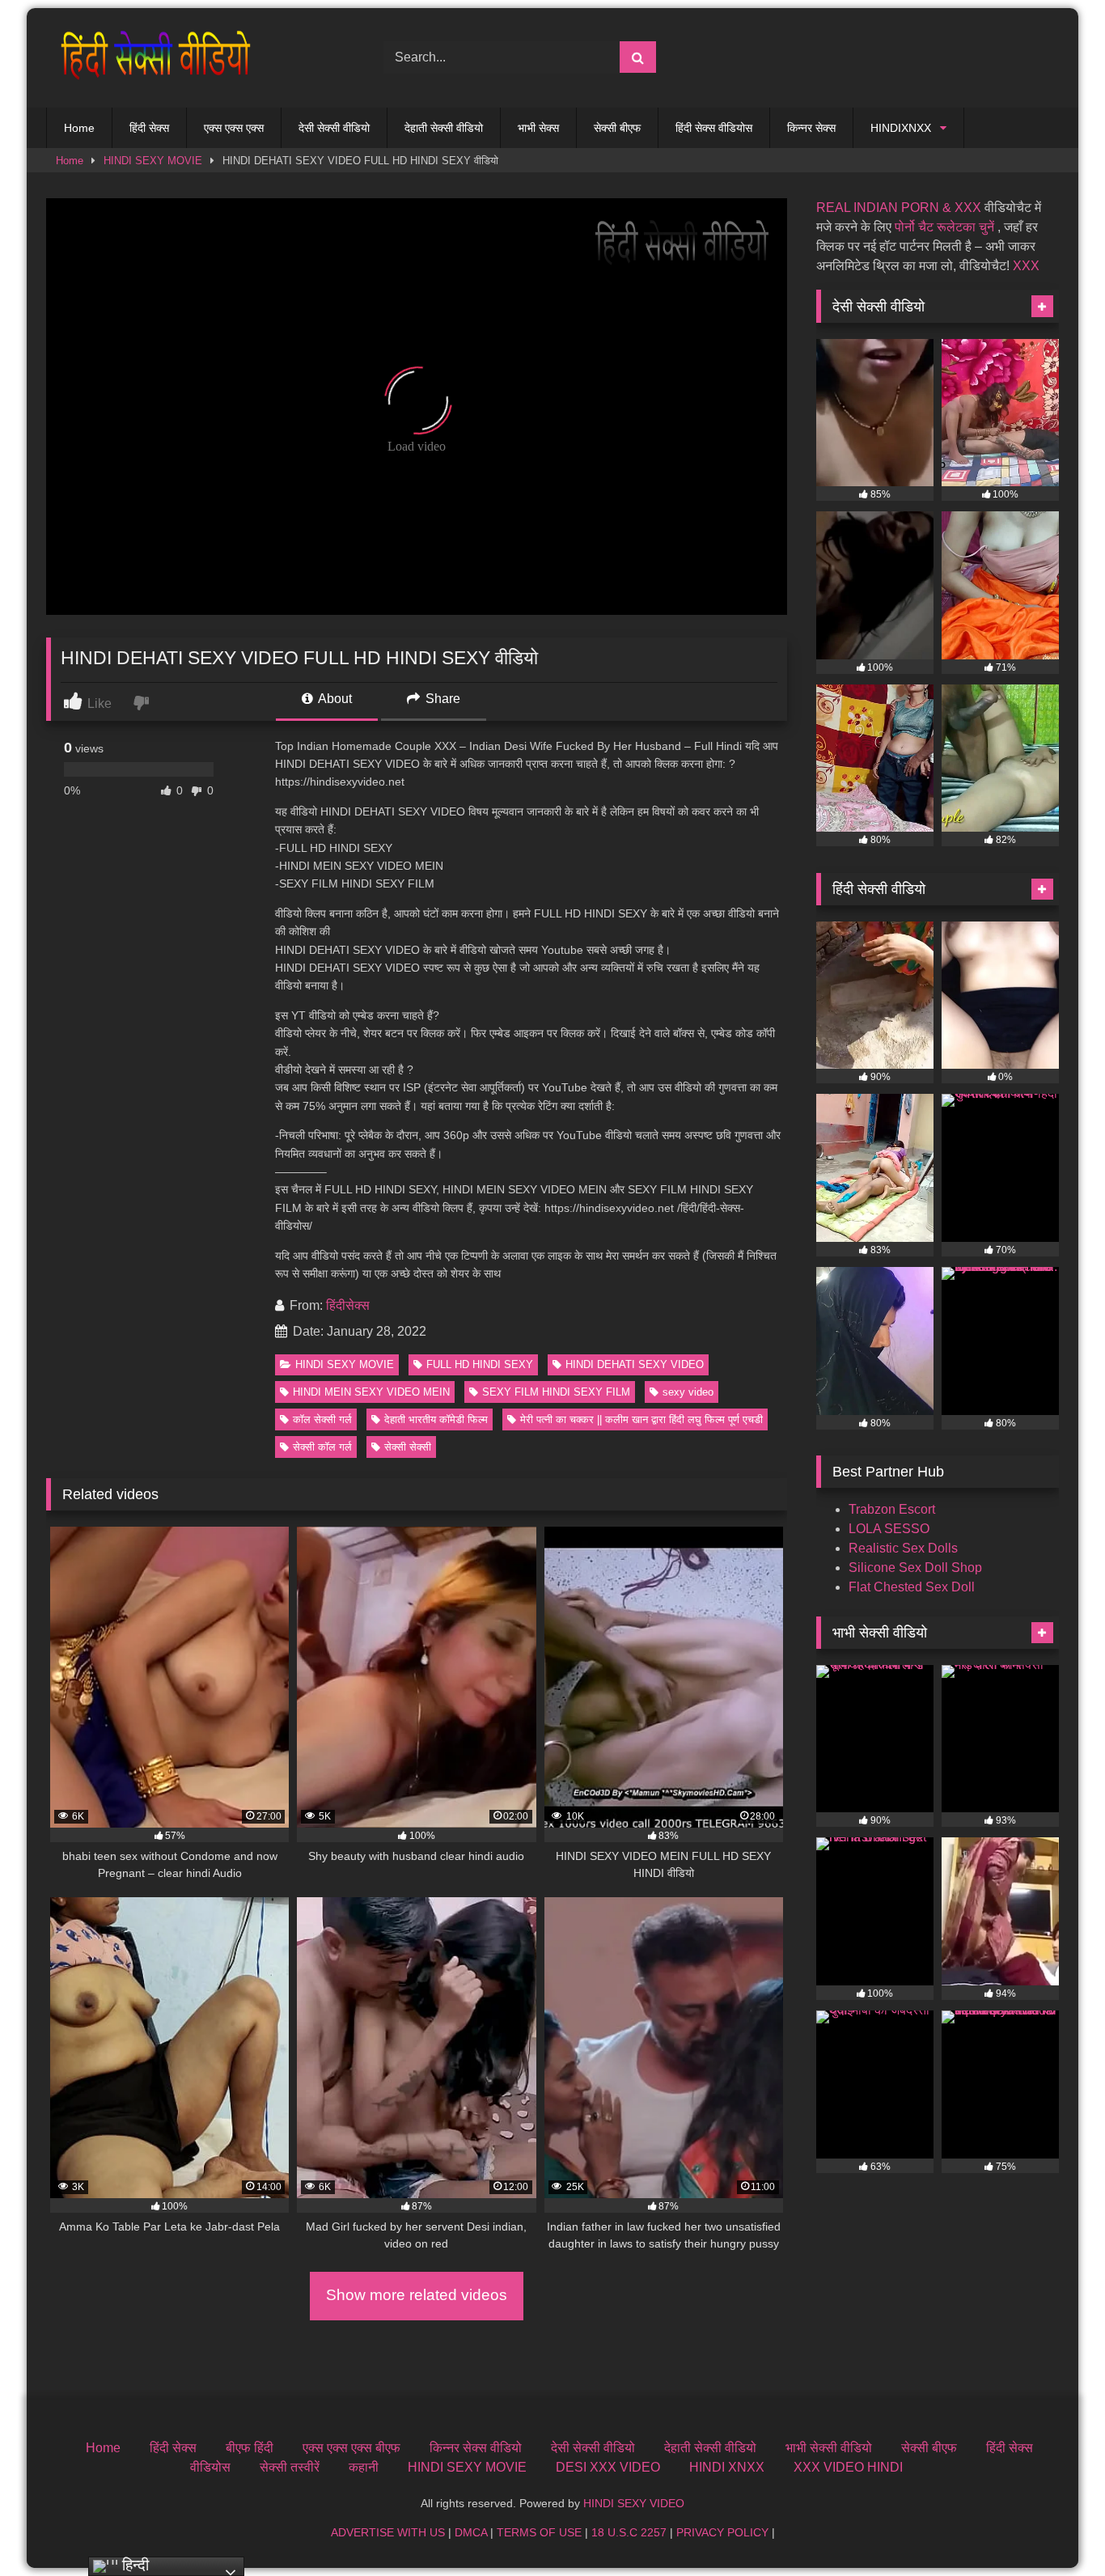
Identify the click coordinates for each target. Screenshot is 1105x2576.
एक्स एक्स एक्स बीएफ (351, 2448)
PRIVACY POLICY (722, 2532)
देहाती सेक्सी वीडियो (444, 128)
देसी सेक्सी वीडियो (334, 128)
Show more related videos (417, 2295)
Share (441, 699)
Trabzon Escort (892, 1509)
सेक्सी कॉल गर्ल (322, 1447)
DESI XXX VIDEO (608, 2467)
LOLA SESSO (889, 1529)
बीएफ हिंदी (250, 2448)
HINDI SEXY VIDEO (634, 2503)
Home (79, 128)
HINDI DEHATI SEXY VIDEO (635, 1364)
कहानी (364, 2467)
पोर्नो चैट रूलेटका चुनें (944, 227)
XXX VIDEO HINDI (848, 2467)
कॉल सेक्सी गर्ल (322, 1419)
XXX (1026, 266)
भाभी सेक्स (538, 128)
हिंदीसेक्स (348, 1305)
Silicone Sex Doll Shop (915, 1568)
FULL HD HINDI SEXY (480, 1364)
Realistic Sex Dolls (903, 1548)
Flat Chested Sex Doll (912, 1587)
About (334, 699)
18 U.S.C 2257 (629, 2532)
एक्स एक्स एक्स (234, 128)
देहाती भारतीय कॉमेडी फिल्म (436, 1419)
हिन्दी (133, 2565)
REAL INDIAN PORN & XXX (899, 208)
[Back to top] (1055, 2528)
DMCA (471, 2532)
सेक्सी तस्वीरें (290, 2467)
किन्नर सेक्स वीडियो (476, 2448)
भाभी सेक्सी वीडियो (829, 2448)
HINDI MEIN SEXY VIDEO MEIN (371, 1392)
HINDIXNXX (901, 128)
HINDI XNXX (727, 2467)
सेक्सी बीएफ (617, 128)
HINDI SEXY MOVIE (153, 161)
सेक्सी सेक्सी (408, 1447)
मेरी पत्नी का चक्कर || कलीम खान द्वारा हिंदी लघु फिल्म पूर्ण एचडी (641, 1419)
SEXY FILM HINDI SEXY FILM (556, 1392)
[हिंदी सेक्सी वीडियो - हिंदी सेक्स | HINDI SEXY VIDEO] (151, 58)
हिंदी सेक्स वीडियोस (714, 128)
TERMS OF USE (539, 2532)
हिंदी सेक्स (149, 128)
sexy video (688, 1392)
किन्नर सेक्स (811, 128)
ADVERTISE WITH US (388, 2532)
